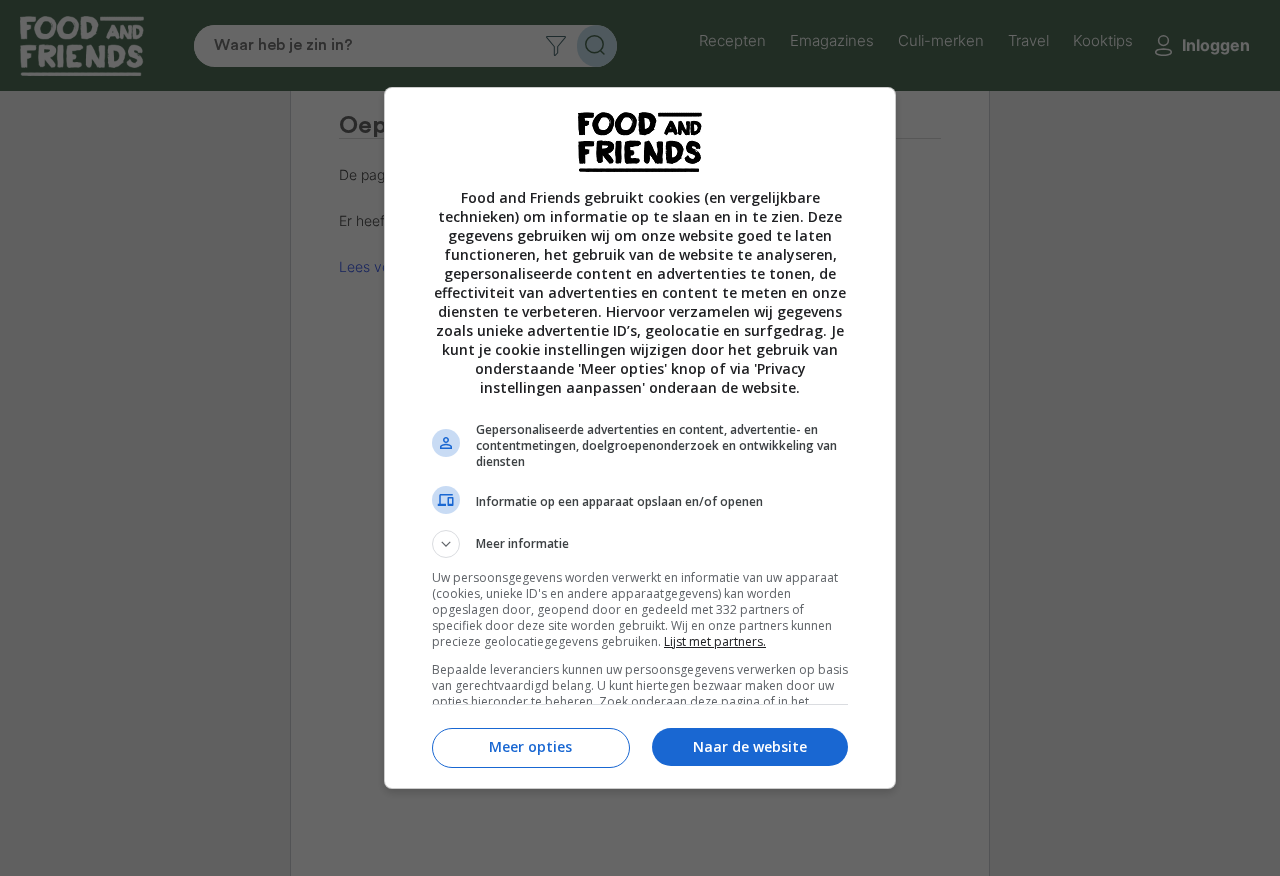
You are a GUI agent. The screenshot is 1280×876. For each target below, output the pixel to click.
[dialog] (640, 438)
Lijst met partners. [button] (715, 641)
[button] (640, 544)
